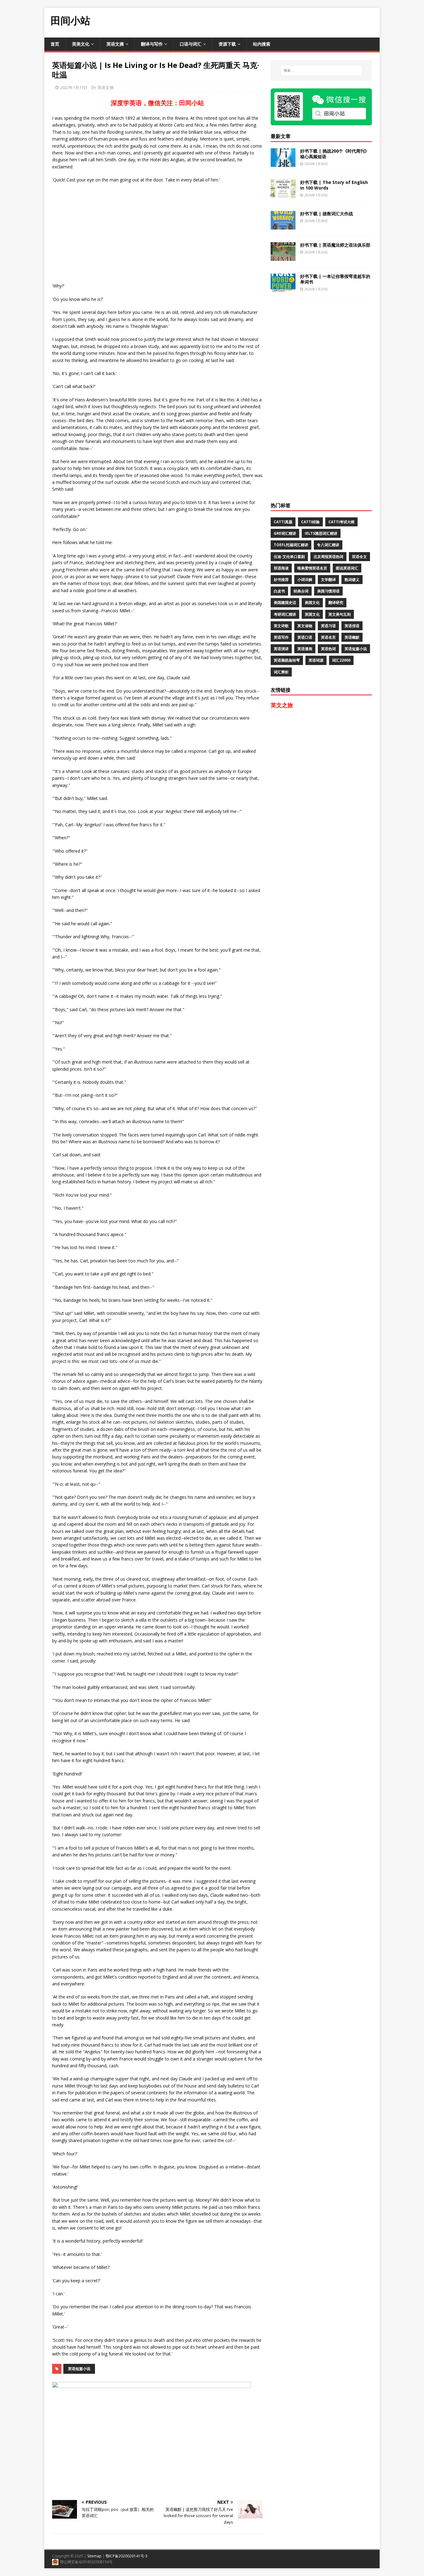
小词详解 (305, 580)
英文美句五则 (340, 614)
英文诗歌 (281, 626)
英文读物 (305, 626)
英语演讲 (281, 649)
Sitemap (94, 2556)
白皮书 (279, 591)
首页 (55, 44)
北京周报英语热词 (328, 557)
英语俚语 (352, 626)
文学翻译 (328, 580)
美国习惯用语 (328, 591)
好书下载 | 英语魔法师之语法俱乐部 (335, 245)
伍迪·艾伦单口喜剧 (289, 557)
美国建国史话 (285, 603)
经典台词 (301, 591)
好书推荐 (281, 580)
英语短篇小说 (79, 2369)
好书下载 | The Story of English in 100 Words (334, 185)
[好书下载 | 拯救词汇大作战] (283, 226)
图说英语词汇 (347, 568)
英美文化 (81, 44)
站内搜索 (262, 44)
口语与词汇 (191, 44)
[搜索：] (321, 70)
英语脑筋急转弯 (287, 660)
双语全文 (359, 557)
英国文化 (312, 614)
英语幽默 (352, 637)
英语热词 (328, 649)
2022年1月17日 (74, 87)
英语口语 (305, 637)
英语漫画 (305, 649)
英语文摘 (115, 44)
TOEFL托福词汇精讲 (291, 545)
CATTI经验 (310, 522)
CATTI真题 (283, 522)
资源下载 (227, 44)
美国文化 (312, 603)
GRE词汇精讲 (285, 533)
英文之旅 (282, 705)
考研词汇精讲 (285, 614)
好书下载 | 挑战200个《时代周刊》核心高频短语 (335, 154)
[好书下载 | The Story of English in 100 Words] (283, 194)
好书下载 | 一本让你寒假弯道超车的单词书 (335, 279)
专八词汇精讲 (328, 545)
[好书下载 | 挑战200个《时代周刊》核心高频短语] (283, 163)
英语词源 (316, 660)
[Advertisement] (267, 22)
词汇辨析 (281, 672)
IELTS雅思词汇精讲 (321, 533)
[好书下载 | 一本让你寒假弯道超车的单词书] (283, 288)
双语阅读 (281, 568)
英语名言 (328, 637)
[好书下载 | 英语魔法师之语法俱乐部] (283, 257)
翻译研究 (336, 603)
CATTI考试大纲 (341, 522)
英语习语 (328, 626)
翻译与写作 (152, 44)
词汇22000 (341, 660)
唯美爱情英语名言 (312, 568)
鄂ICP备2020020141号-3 (126, 2556)
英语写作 (281, 637)
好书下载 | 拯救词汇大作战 (327, 214)
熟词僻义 (352, 580)
